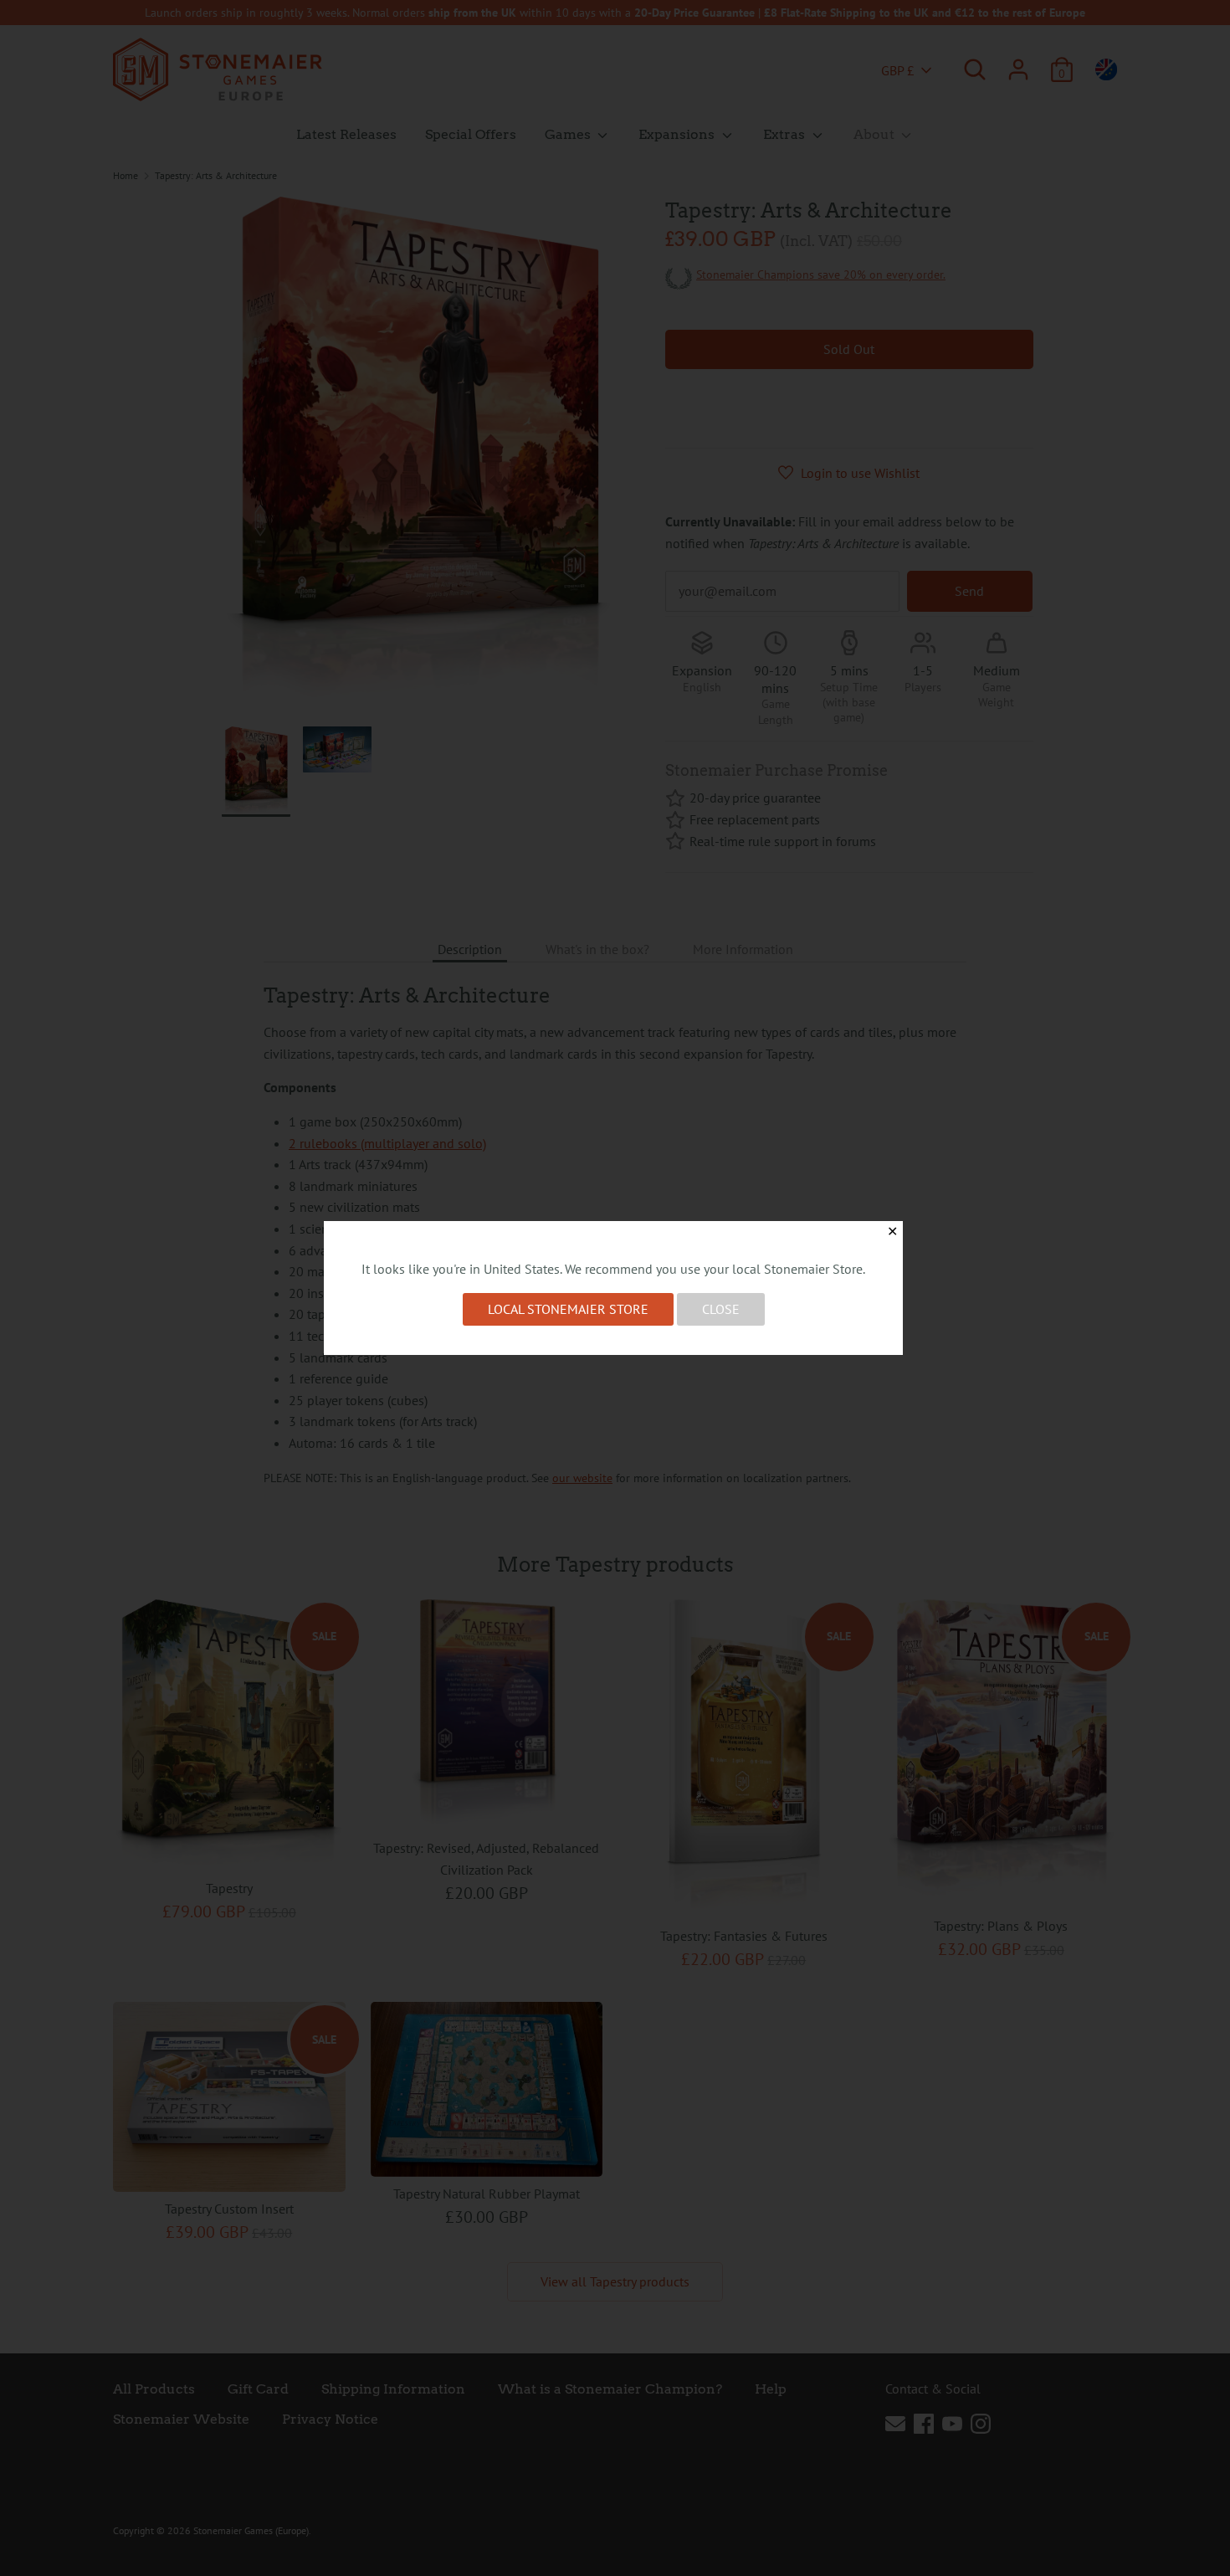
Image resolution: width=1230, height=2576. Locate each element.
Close (721, 1309)
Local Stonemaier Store (568, 1309)
